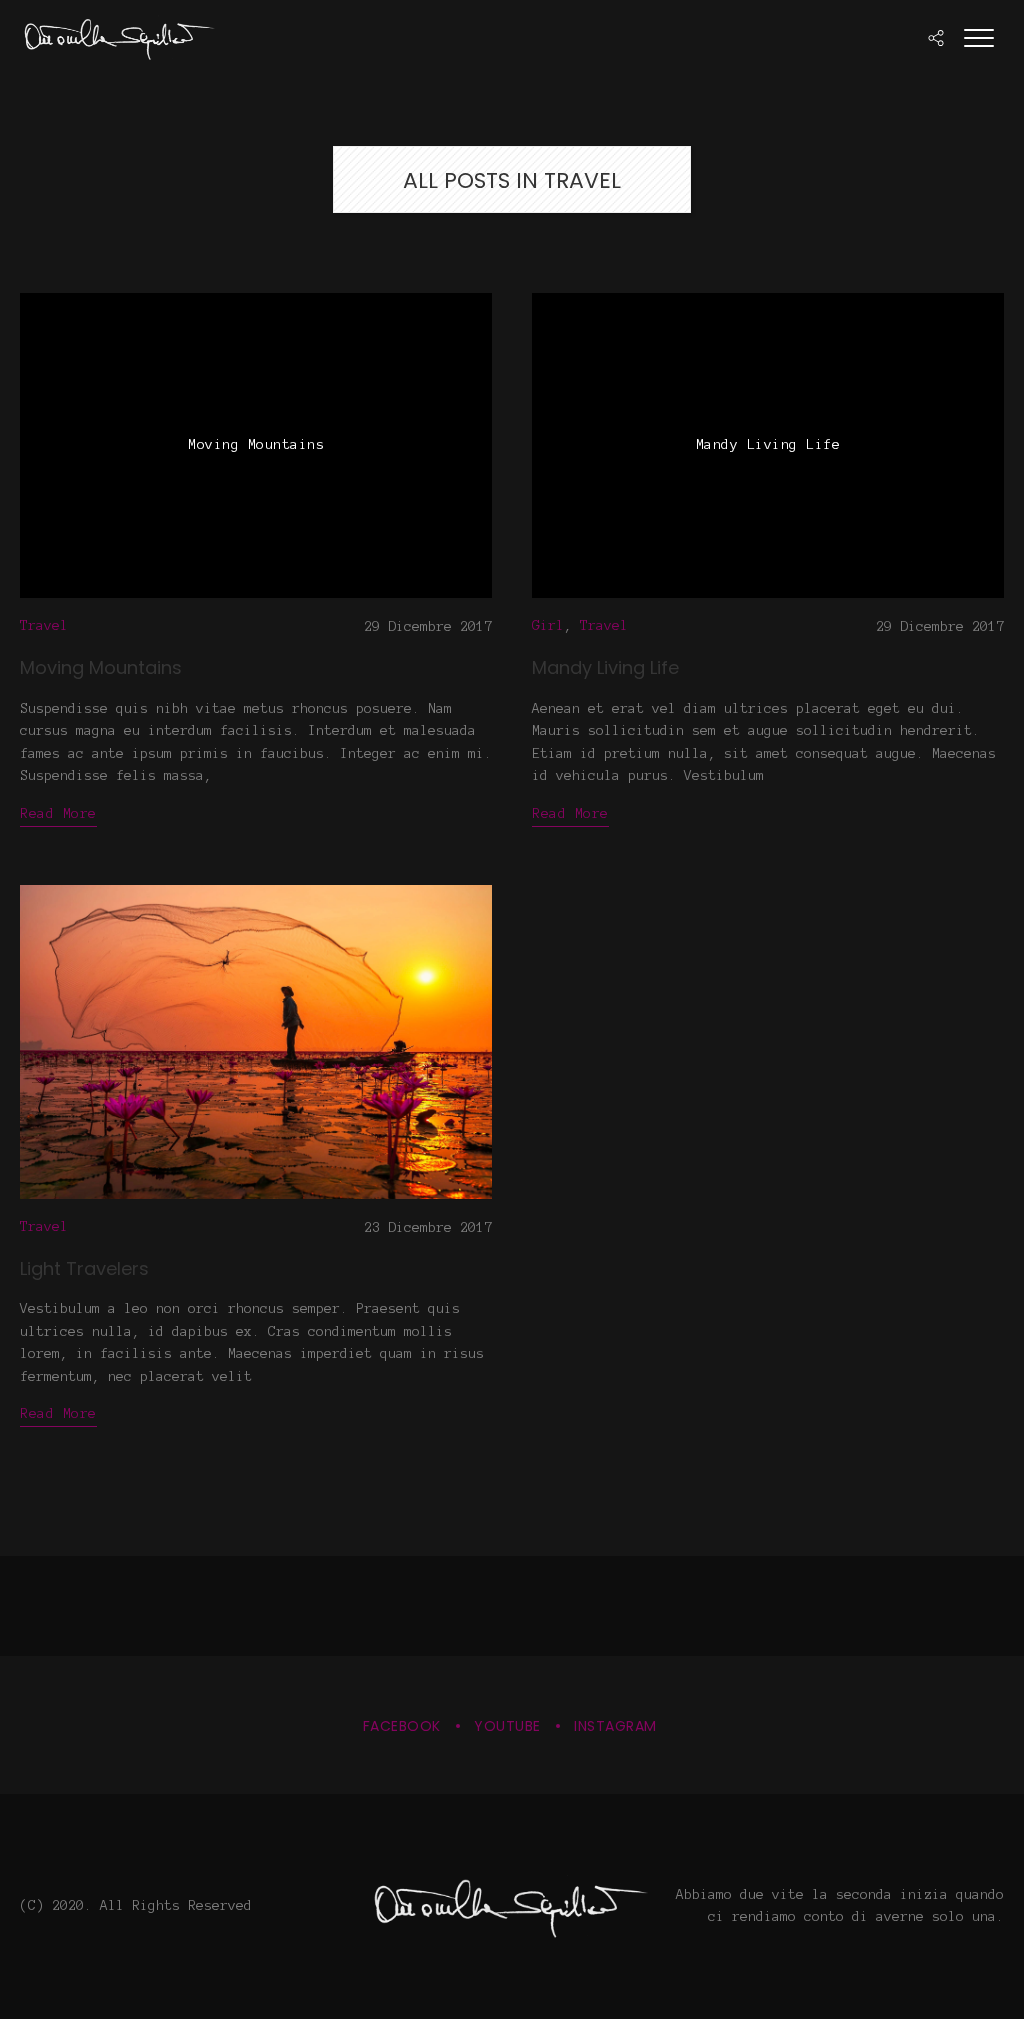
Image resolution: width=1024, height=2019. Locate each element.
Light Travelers (84, 1268)
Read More (58, 813)
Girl (548, 625)
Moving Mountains (101, 667)
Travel (44, 625)
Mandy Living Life (605, 667)
